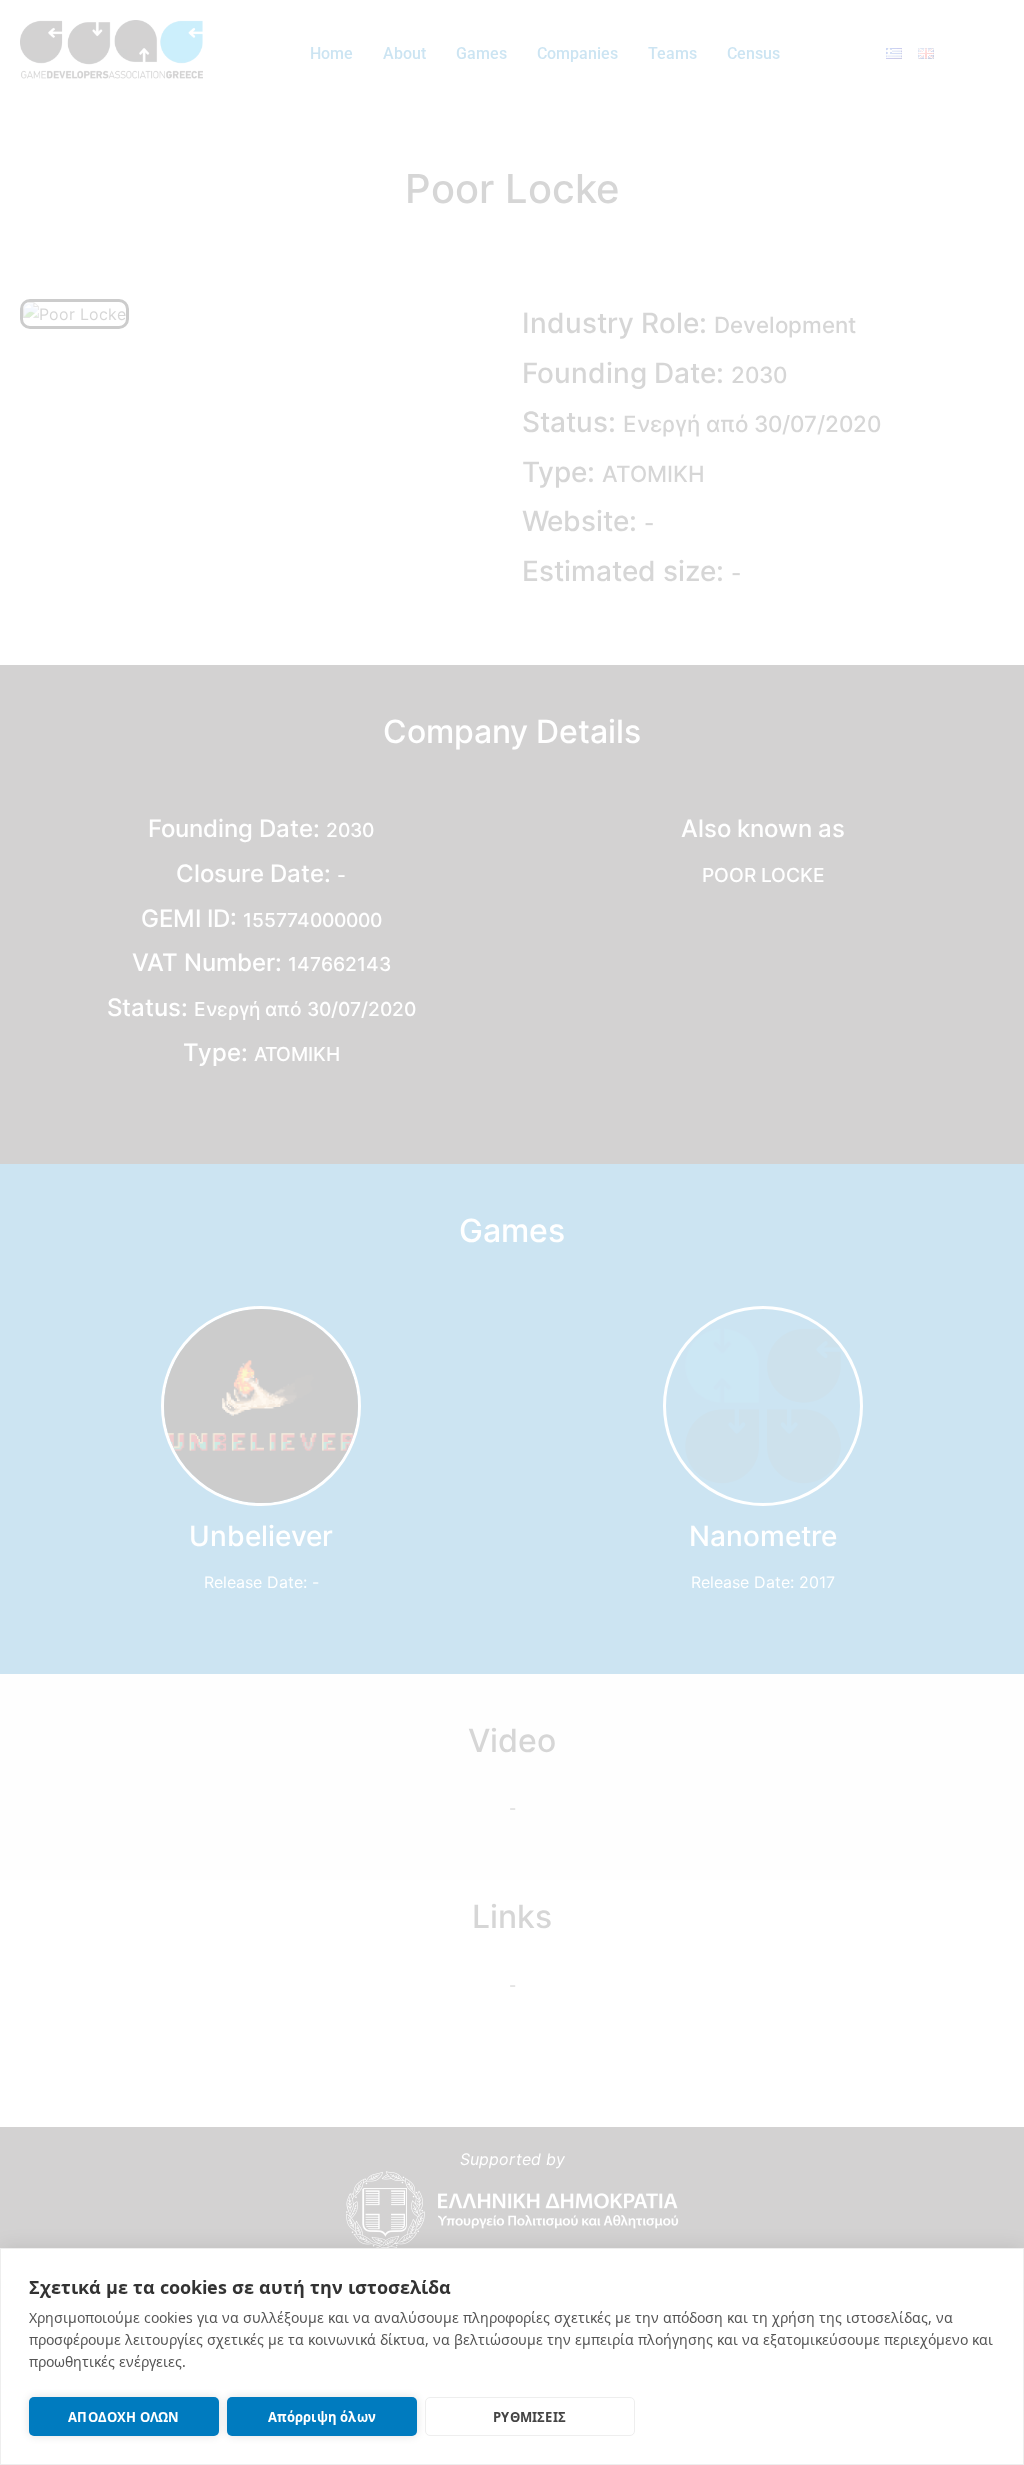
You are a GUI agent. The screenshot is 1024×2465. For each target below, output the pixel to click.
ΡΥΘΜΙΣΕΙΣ (529, 2417)
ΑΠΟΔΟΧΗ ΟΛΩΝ (123, 2417)
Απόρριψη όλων (322, 2417)
